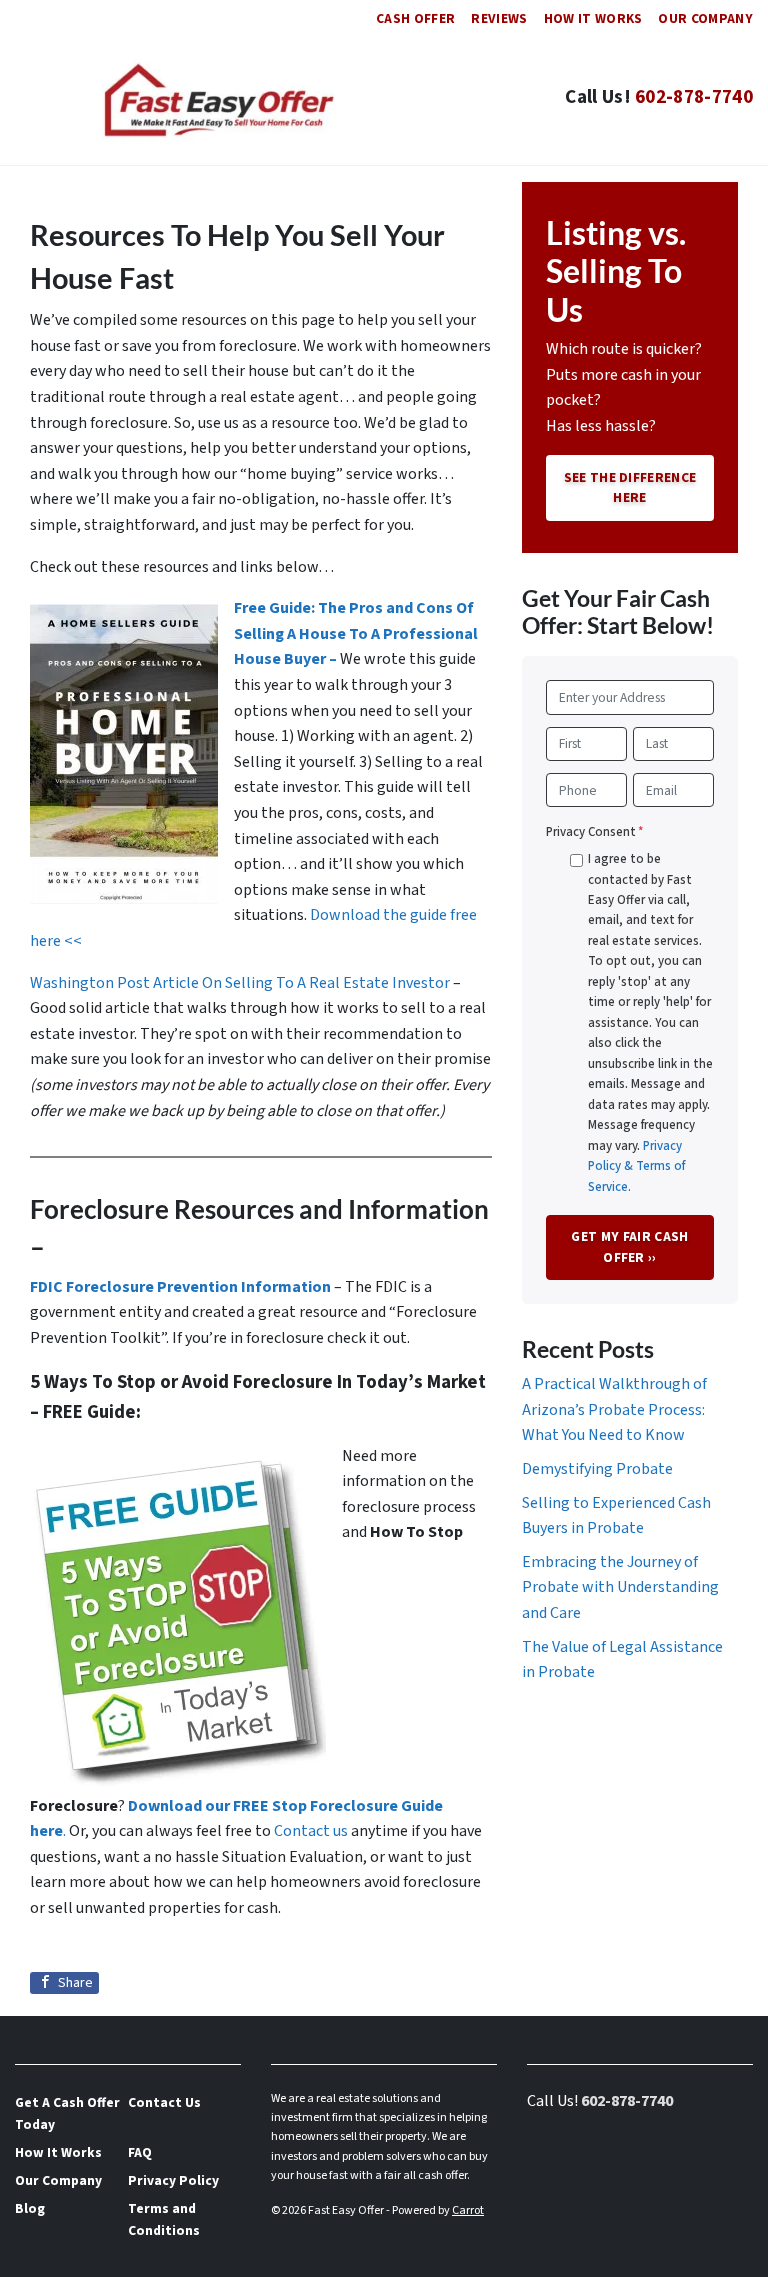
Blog (30, 2208)
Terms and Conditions (164, 2219)
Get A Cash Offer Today (67, 2113)
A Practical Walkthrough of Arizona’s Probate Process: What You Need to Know (614, 1409)
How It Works (593, 18)
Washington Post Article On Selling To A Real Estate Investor (241, 983)
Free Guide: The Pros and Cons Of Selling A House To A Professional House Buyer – (356, 633)
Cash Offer (415, 18)
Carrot (468, 2210)
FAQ (140, 2152)
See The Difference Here (630, 487)
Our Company (705, 18)
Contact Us (164, 2102)
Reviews (499, 18)
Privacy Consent (594, 832)
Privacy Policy (173, 2180)
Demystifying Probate (597, 1469)
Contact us (311, 1831)
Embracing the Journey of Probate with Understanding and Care (620, 1587)
